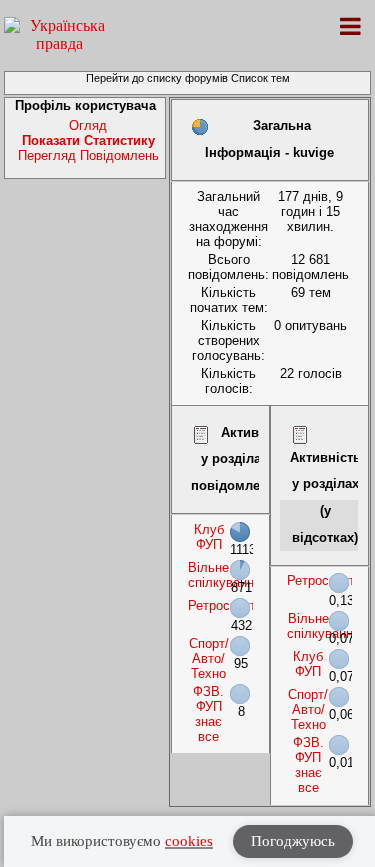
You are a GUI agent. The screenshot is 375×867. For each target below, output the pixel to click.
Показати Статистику (88, 140)
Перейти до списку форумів (157, 78)
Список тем (260, 78)
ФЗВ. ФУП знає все (208, 714)
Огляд (88, 125)
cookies (189, 841)
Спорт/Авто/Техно (209, 658)
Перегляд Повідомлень (88, 155)
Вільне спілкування (224, 575)
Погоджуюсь (293, 841)
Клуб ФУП (209, 537)
